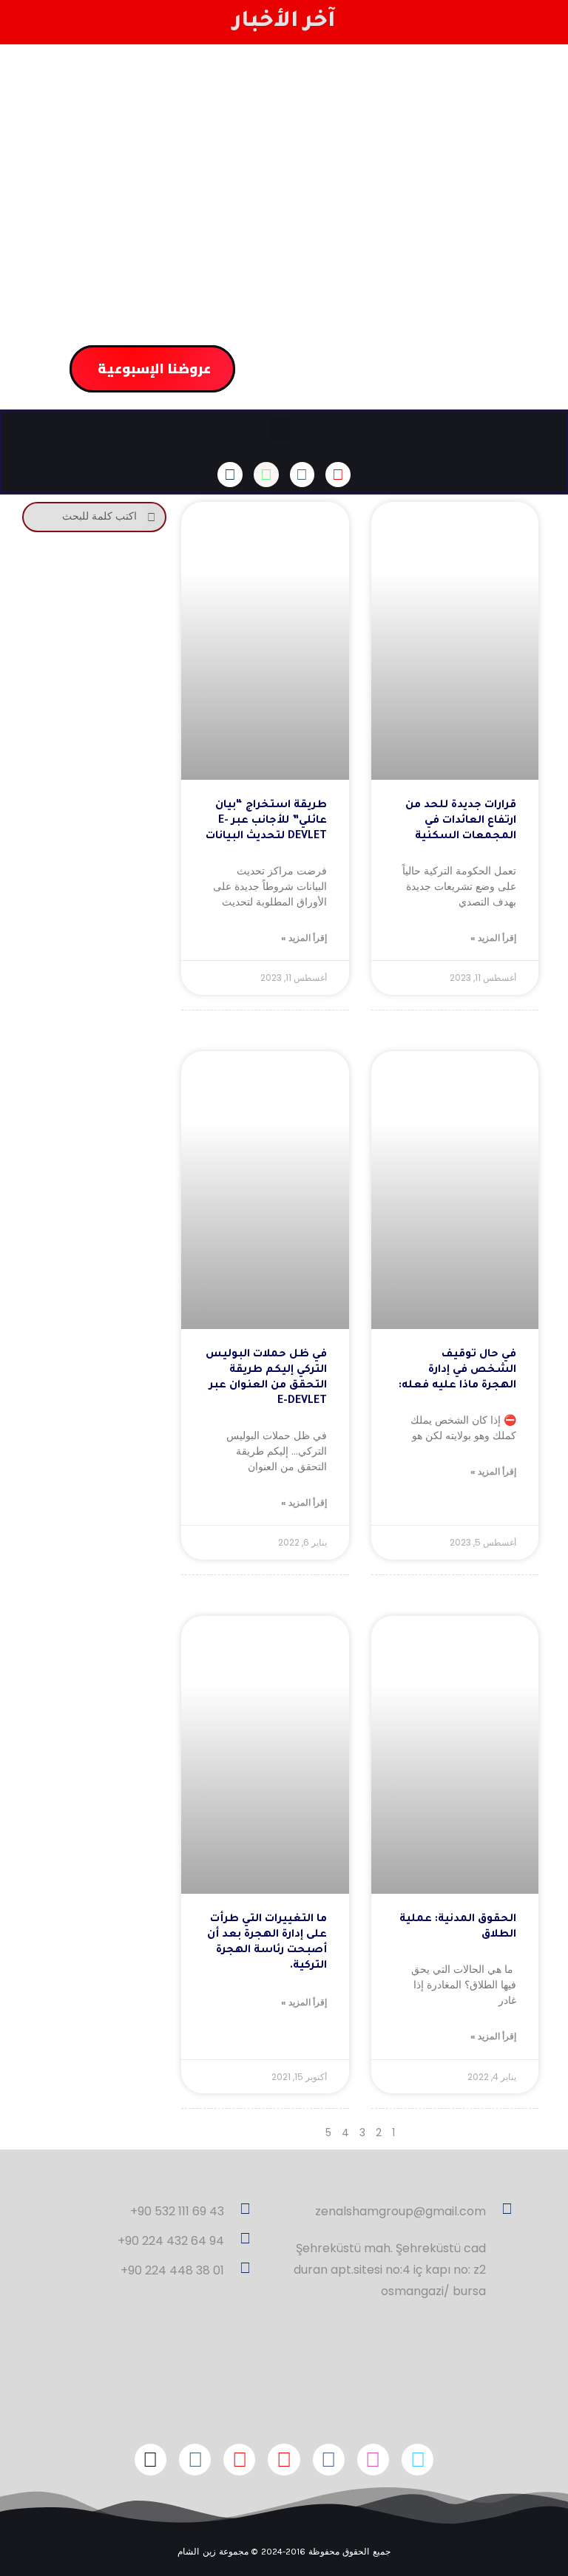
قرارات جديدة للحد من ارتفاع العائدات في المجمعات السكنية (461, 821)
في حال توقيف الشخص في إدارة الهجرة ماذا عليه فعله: (457, 1370)
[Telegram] (195, 2460)
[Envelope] (338, 475)
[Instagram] (373, 2460)
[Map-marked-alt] (302, 475)
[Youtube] (239, 2460)
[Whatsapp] (266, 475)
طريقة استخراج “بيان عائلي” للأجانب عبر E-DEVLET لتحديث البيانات (266, 821)
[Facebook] (329, 2460)
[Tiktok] (151, 2460)
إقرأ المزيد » (493, 938)
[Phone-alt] (230, 475)
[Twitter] (417, 2460)
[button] (280, 429)
